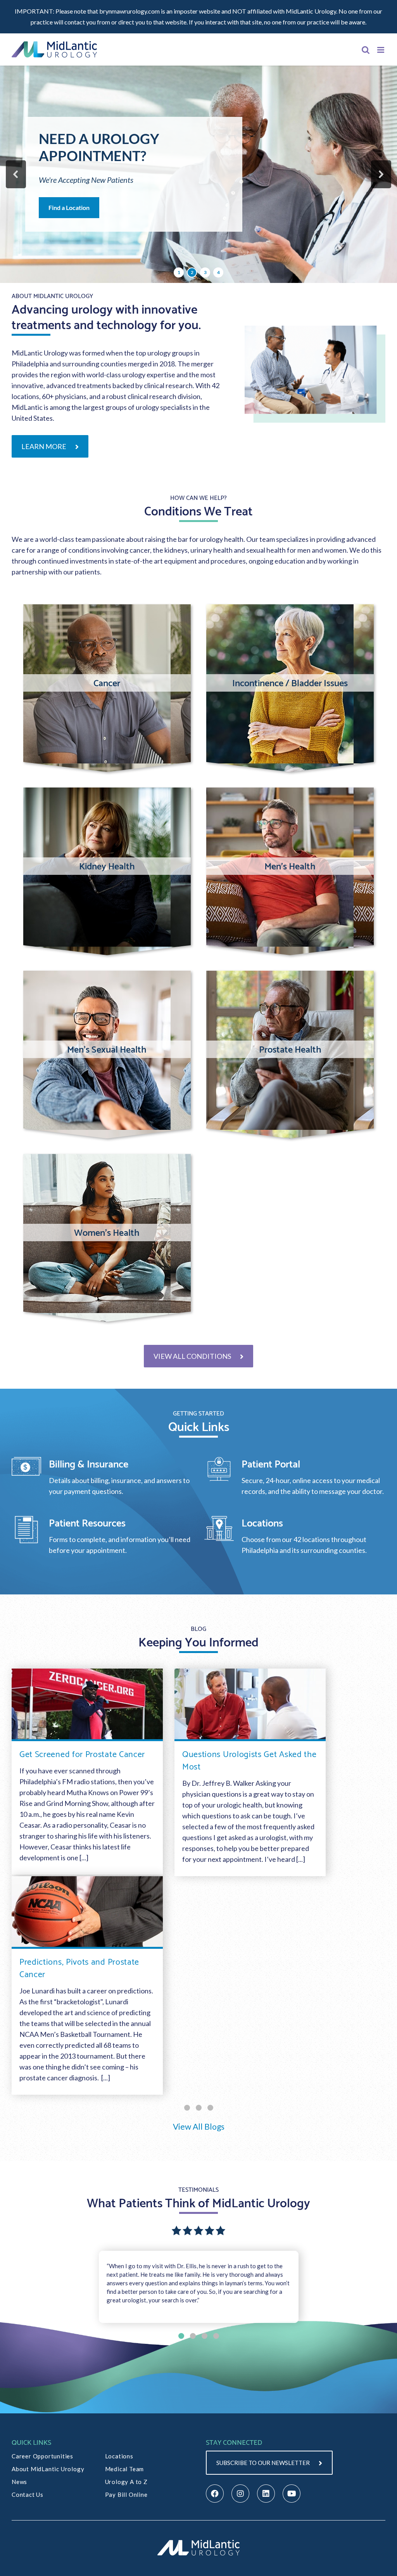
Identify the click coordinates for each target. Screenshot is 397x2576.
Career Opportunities (42, 2456)
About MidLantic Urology (48, 2469)
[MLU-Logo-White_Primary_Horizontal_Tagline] (198, 2541)
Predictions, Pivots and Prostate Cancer (79, 1967)
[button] (16, 174)
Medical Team (125, 2469)
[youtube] (292, 2494)
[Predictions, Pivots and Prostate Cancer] (87, 1912)
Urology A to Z (126, 2482)
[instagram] (240, 2494)
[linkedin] (266, 2494)
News (19, 2482)
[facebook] (215, 2494)
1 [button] (179, 272)
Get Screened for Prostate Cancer (82, 1753)
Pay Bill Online (126, 2494)
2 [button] (192, 272)
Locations (119, 2456)
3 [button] (205, 272)
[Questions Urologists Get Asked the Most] (250, 1705)
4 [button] (218, 272)
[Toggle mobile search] (366, 50)
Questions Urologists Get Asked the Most (249, 1759)
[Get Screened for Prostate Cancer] (87, 1705)
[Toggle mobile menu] (381, 50)
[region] (198, 174)
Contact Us (28, 2494)
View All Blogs (199, 2126)
